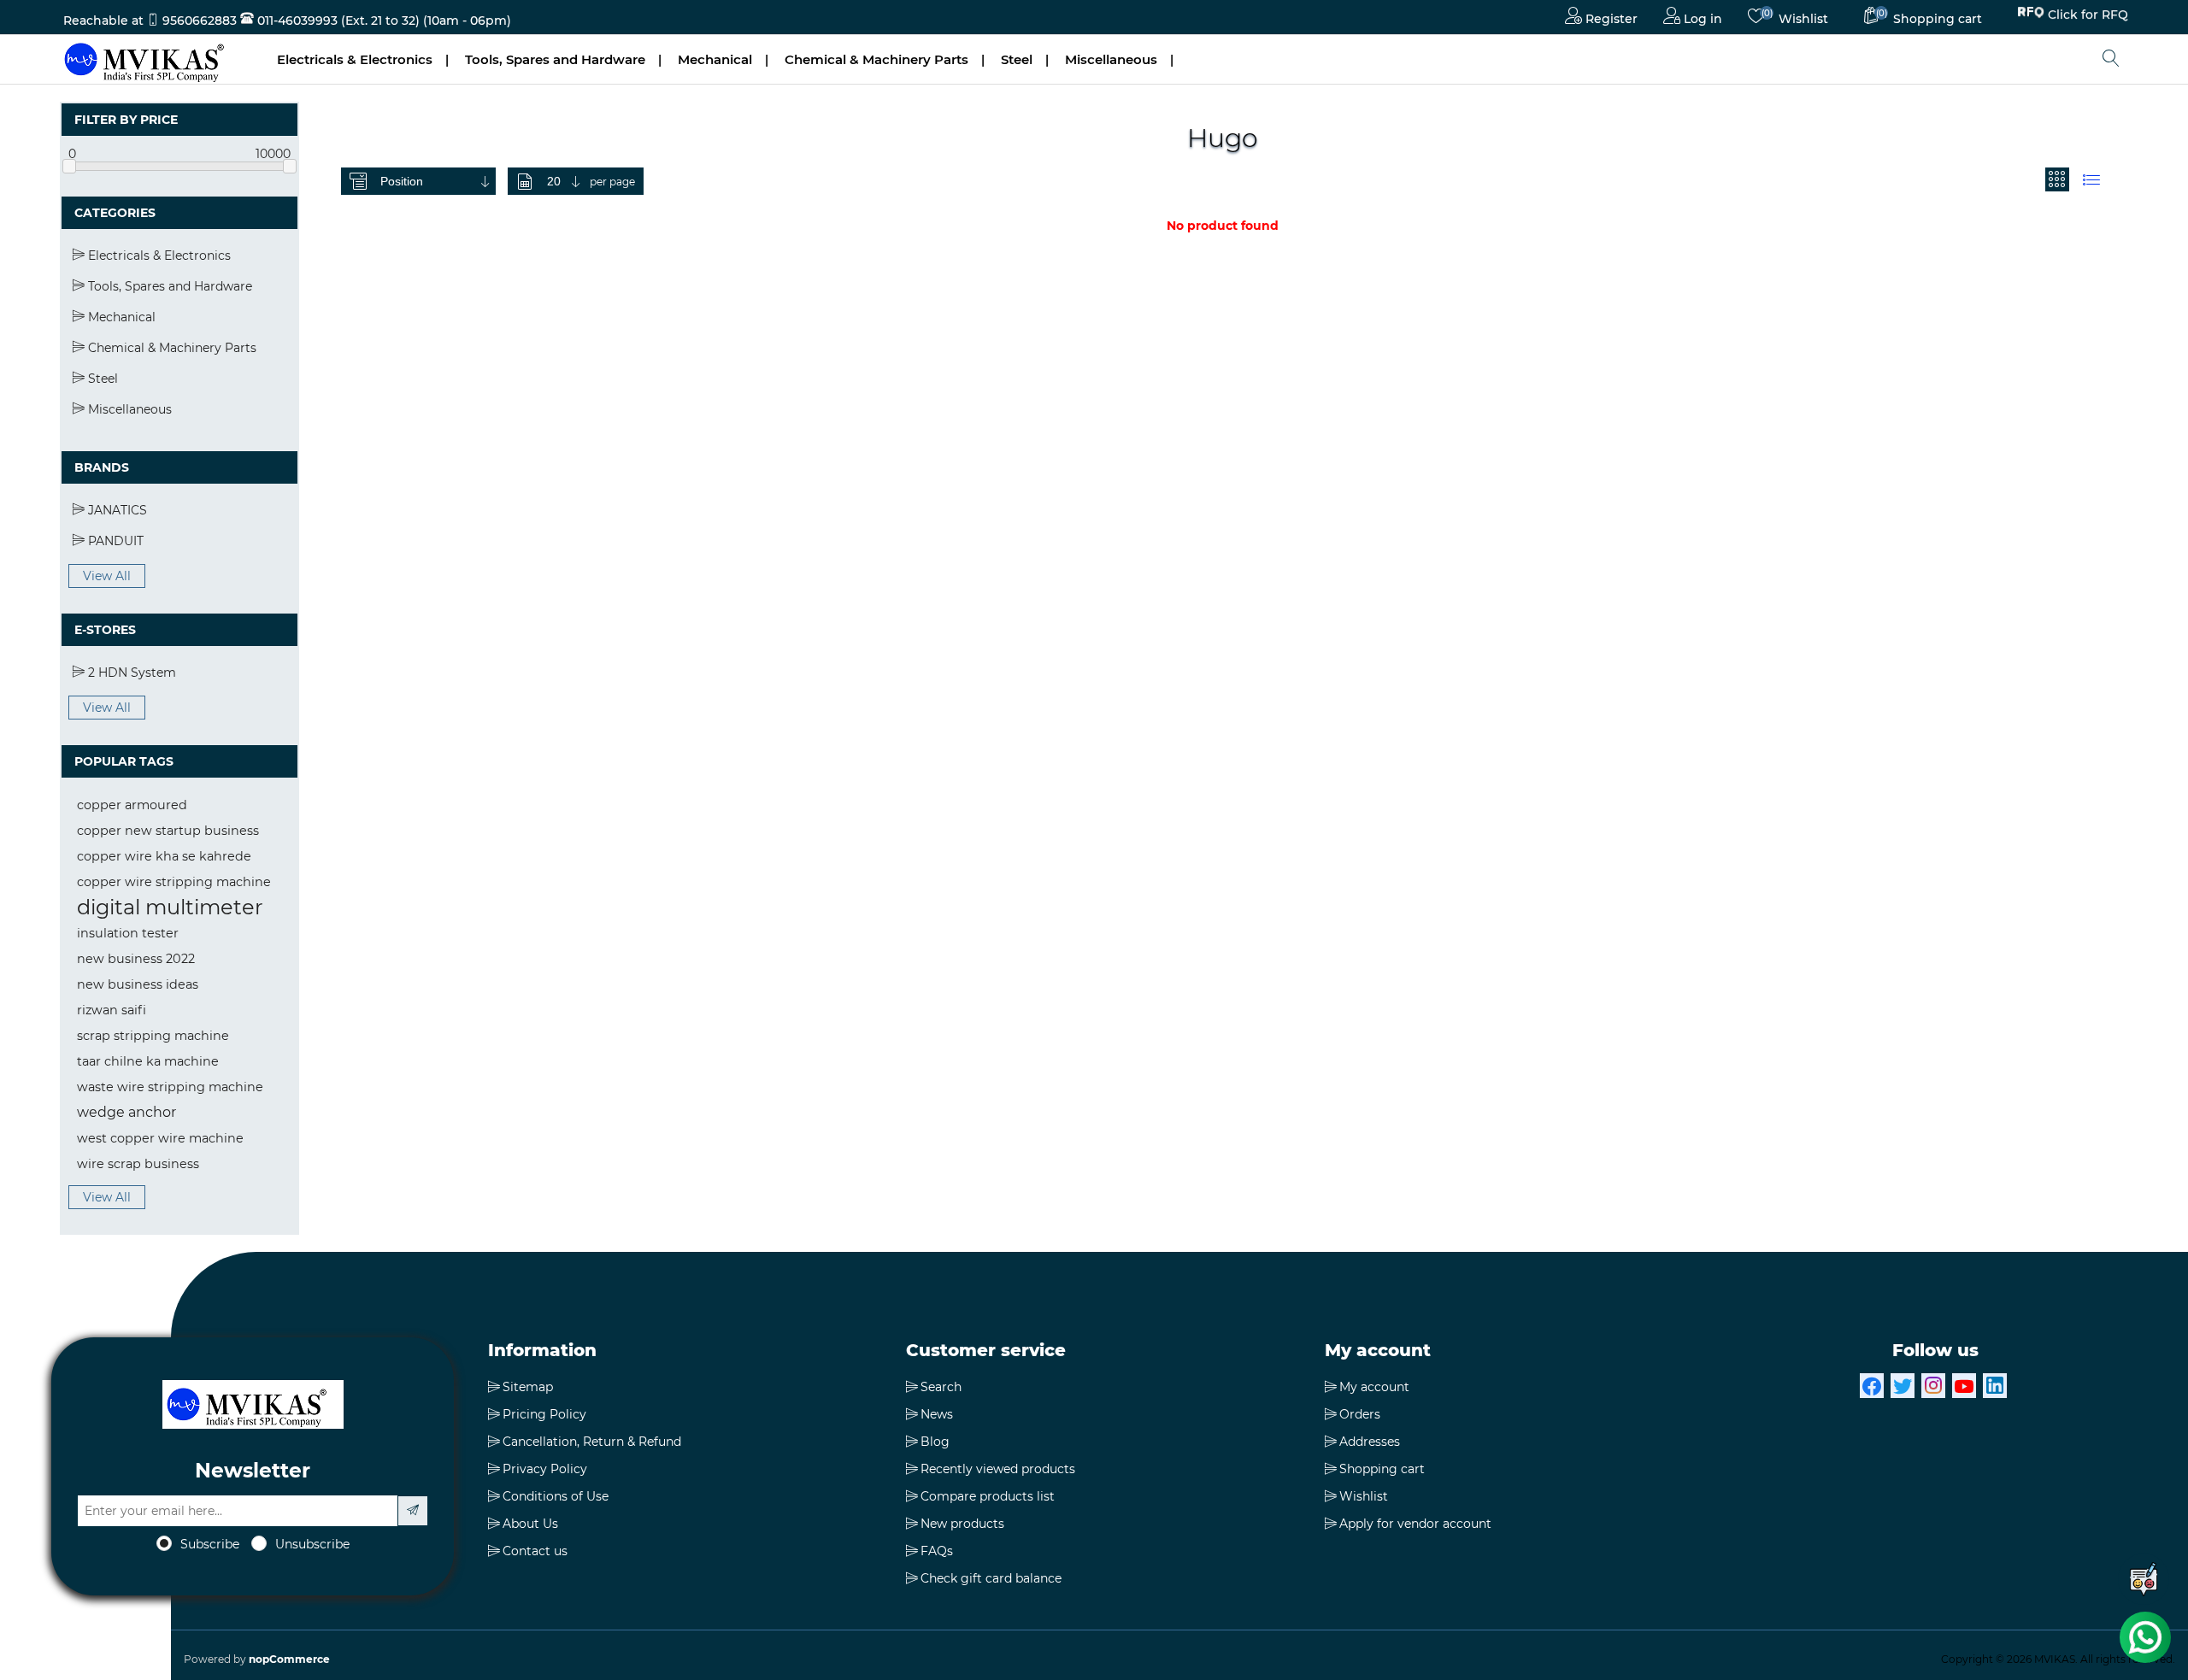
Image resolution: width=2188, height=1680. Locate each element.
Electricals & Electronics (355, 59)
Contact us (535, 1551)
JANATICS (116, 510)
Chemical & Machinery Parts (876, 59)
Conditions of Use (556, 1496)
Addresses (1370, 1442)
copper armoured (132, 805)
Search (941, 1387)
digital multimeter (170, 907)
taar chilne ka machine (148, 1061)
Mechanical (715, 59)
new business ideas (138, 984)
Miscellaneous (1111, 59)
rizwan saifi (112, 1010)
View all (107, 576)
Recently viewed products (998, 1469)
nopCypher (1189, 1659)
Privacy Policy (545, 1469)
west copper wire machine (160, 1138)
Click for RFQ (2088, 17)
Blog (935, 1442)
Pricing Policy (544, 1414)
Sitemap (528, 1387)
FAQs (937, 1551)
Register (1610, 19)
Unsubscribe (312, 1544)
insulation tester (128, 933)
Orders (1360, 1414)
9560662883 (200, 21)
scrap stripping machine (153, 1036)
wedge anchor (126, 1112)
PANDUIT (114, 541)
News (937, 1414)
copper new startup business (168, 831)
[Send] (413, 1511)
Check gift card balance (991, 1578)
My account (1374, 1387)
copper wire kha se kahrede (164, 856)
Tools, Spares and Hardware (555, 59)
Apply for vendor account (1415, 1524)
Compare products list (988, 1496)
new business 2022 (136, 959)
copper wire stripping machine (174, 882)
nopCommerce (289, 1659)
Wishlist (1364, 1496)
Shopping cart (1382, 1469)
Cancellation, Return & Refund (592, 1442)
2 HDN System (130, 673)
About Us (530, 1524)
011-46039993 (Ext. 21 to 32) (337, 21)
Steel (1017, 59)
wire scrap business (138, 1164)
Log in (1701, 19)
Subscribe (210, 1544)
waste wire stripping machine (170, 1087)
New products (962, 1524)
